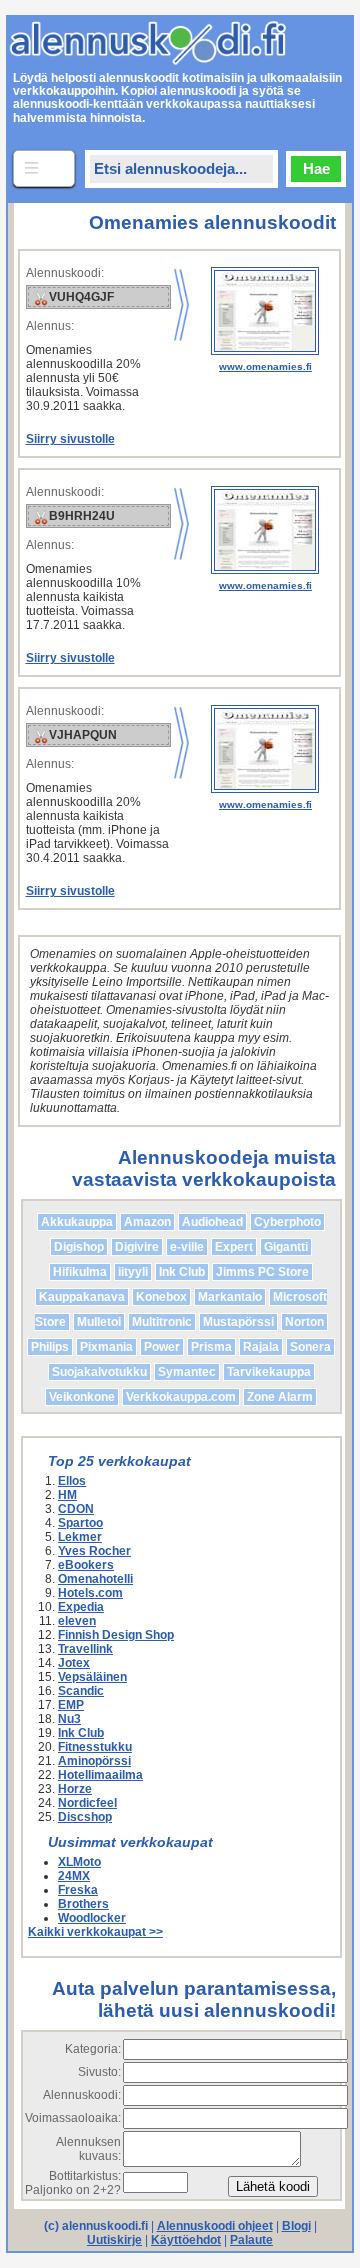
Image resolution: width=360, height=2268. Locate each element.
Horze (75, 1789)
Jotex (74, 1663)
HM (67, 1495)
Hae (316, 168)
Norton (304, 1322)
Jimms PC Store (262, 1272)
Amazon (147, 1222)
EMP (71, 1705)
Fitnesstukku (95, 1747)
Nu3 (69, 1719)
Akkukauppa (77, 1222)
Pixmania (106, 1347)
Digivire (137, 1247)
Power (162, 1347)
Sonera (310, 1347)
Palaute (251, 2240)
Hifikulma (80, 1272)
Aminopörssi (94, 1761)
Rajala (261, 1347)
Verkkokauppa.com (181, 1397)
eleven (77, 1621)
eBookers (86, 1565)
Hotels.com (90, 1593)
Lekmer (80, 1537)
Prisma (211, 1347)
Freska (78, 1890)
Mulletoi (99, 1322)
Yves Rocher (94, 1551)
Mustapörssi (238, 1322)
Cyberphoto (287, 1222)
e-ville (187, 1247)
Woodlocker (92, 1918)
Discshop (85, 1817)
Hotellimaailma (100, 1775)
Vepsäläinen (92, 1677)
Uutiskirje (114, 2240)
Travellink (85, 1649)
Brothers (83, 1904)
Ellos (72, 1481)
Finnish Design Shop (116, 1635)
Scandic (81, 1691)
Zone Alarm (280, 1397)
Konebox (161, 1297)
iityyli (133, 1272)
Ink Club (182, 1272)
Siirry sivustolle (70, 439)
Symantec (187, 1372)
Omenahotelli (95, 1579)
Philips (50, 1347)
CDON (76, 1509)
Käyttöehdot (186, 2240)
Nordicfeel (87, 1803)
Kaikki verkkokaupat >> (95, 1932)
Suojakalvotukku (99, 1372)
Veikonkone (82, 1397)
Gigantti (286, 1247)
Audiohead (212, 1222)
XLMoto (79, 1862)
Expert (234, 1247)
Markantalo (230, 1297)
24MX (74, 1876)
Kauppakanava (82, 1297)
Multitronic (162, 1322)
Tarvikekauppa (269, 1372)
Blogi (296, 2226)
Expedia (81, 1607)
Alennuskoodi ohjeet (215, 2226)
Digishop (79, 1247)
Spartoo (80, 1523)
